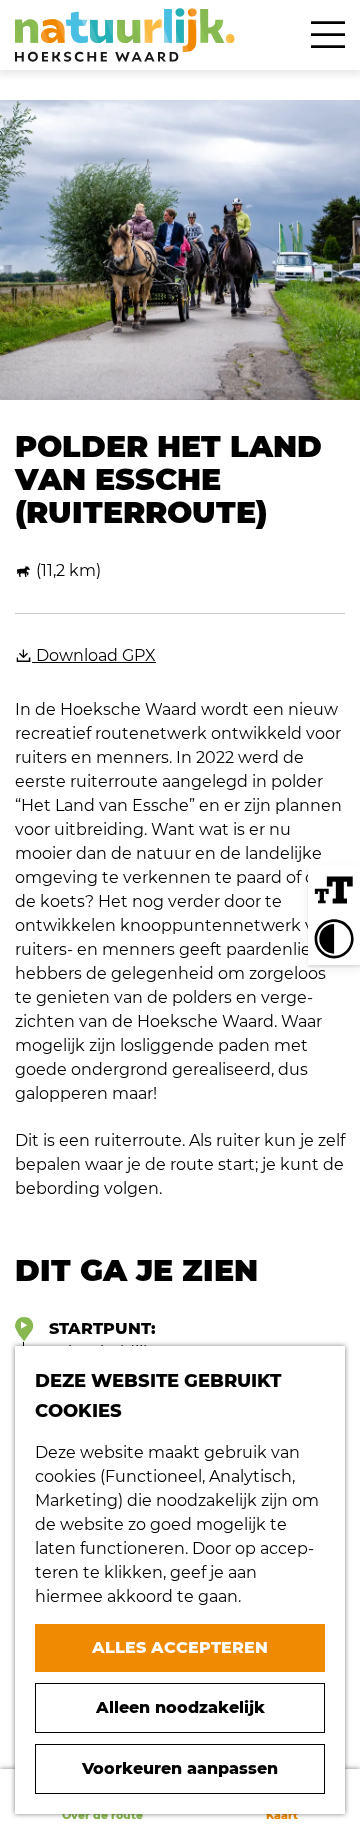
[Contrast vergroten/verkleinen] (334, 939)
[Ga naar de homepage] (125, 35)
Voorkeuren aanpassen (180, 1768)
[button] (305, 938)
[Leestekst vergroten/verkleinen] (334, 891)
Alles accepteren (180, 1647)
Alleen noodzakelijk (180, 1707)
